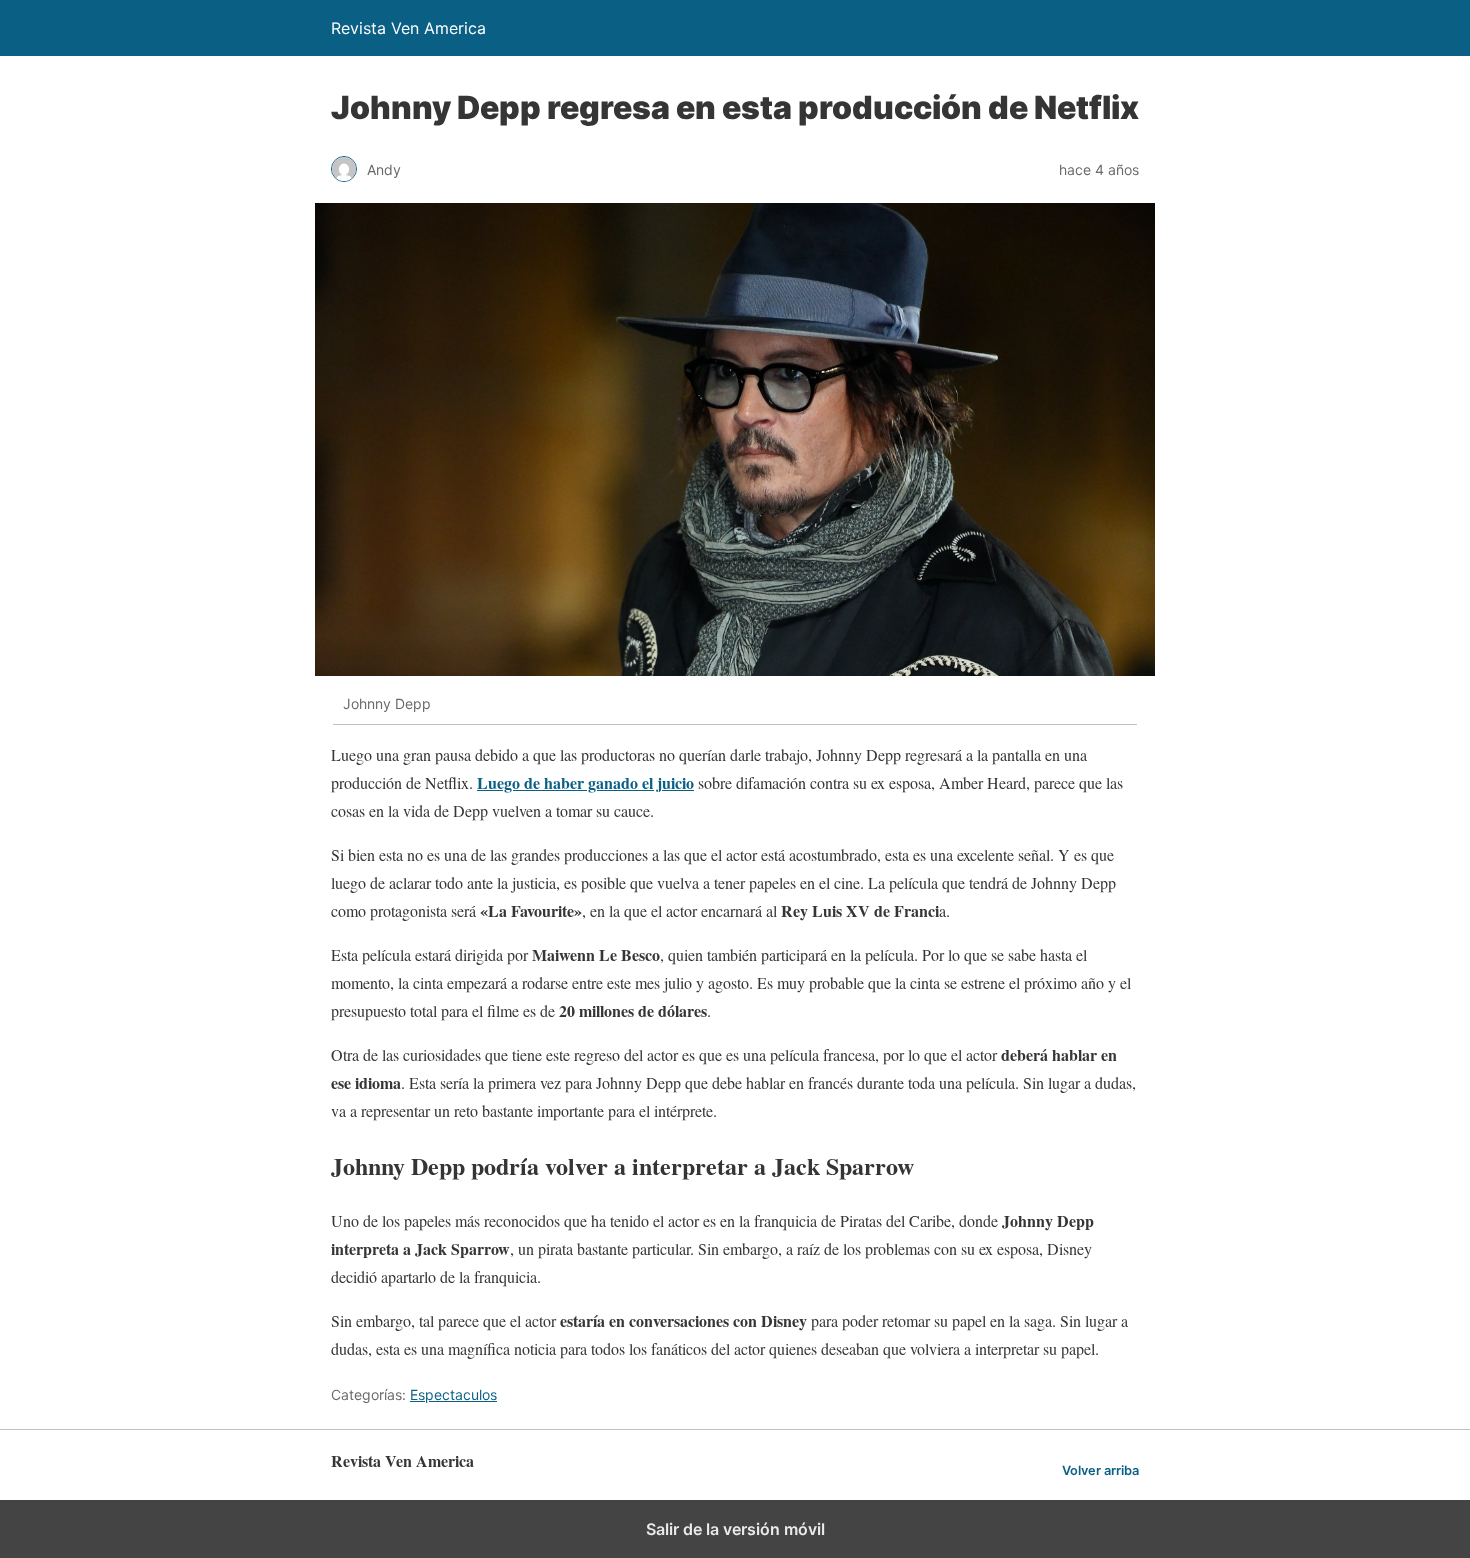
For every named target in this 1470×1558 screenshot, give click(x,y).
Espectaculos (453, 1394)
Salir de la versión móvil (735, 1529)
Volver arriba (1100, 1470)
